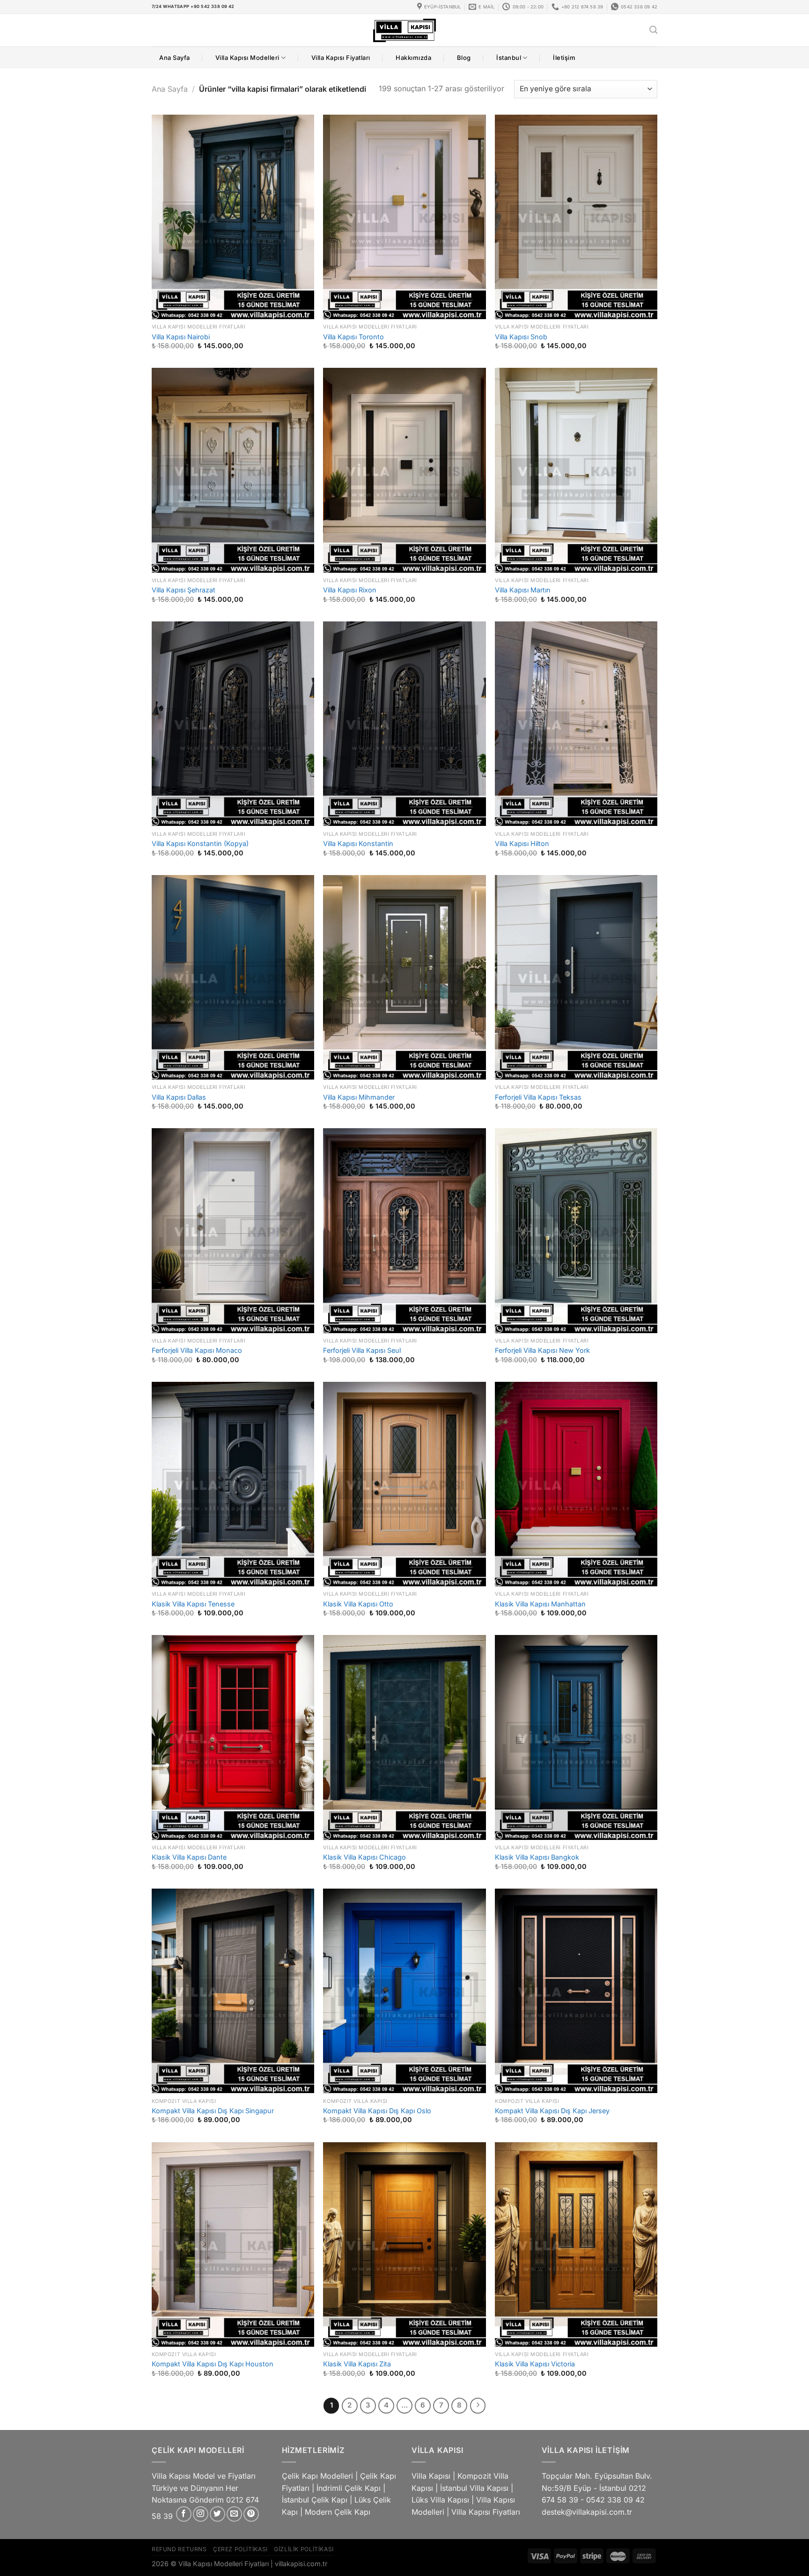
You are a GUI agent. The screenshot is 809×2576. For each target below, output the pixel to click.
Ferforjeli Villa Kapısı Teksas (538, 1097)
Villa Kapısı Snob (521, 337)
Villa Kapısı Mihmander (359, 1097)
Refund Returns (179, 2549)
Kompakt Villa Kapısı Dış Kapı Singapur (213, 2111)
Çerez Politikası (240, 2549)
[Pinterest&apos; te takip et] (251, 2514)
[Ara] (653, 30)
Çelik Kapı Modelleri (317, 2476)
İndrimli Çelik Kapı (349, 2488)
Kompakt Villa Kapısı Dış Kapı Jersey (552, 2111)
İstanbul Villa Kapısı (474, 2488)
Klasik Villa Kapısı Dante (189, 1857)
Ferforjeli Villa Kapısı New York (542, 1350)
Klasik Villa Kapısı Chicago (364, 1857)
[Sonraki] (478, 2406)
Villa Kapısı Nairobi (181, 337)
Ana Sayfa (175, 58)
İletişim (564, 58)
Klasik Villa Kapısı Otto (358, 1604)
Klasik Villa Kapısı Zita (357, 2364)
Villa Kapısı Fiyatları (341, 58)
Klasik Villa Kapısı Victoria (535, 2364)
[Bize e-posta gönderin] (234, 2514)
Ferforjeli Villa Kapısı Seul (362, 1350)
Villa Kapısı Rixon (350, 590)
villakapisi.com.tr (301, 2564)
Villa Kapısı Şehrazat (184, 590)
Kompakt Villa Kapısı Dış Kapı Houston (213, 2364)
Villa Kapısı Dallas (179, 1097)
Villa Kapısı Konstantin (358, 843)
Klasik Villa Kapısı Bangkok (537, 1857)
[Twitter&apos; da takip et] (217, 2514)
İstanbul (509, 58)
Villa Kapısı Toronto (353, 337)
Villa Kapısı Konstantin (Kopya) (200, 843)
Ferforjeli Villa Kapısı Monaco (197, 1350)
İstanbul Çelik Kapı (315, 2500)
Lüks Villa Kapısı (440, 2500)
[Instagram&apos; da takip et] (201, 2514)
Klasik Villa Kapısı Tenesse (193, 1604)
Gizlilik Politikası (304, 2549)
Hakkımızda (413, 58)
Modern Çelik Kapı (338, 2512)
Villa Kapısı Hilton (522, 843)
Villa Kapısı (431, 2476)
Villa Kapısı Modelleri (247, 58)
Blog (464, 58)
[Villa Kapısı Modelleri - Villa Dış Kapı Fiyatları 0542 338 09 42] (404, 30)
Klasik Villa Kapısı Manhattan (540, 1604)
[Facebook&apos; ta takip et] (184, 2514)
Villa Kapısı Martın (523, 590)
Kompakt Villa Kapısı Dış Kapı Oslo (377, 2111)
